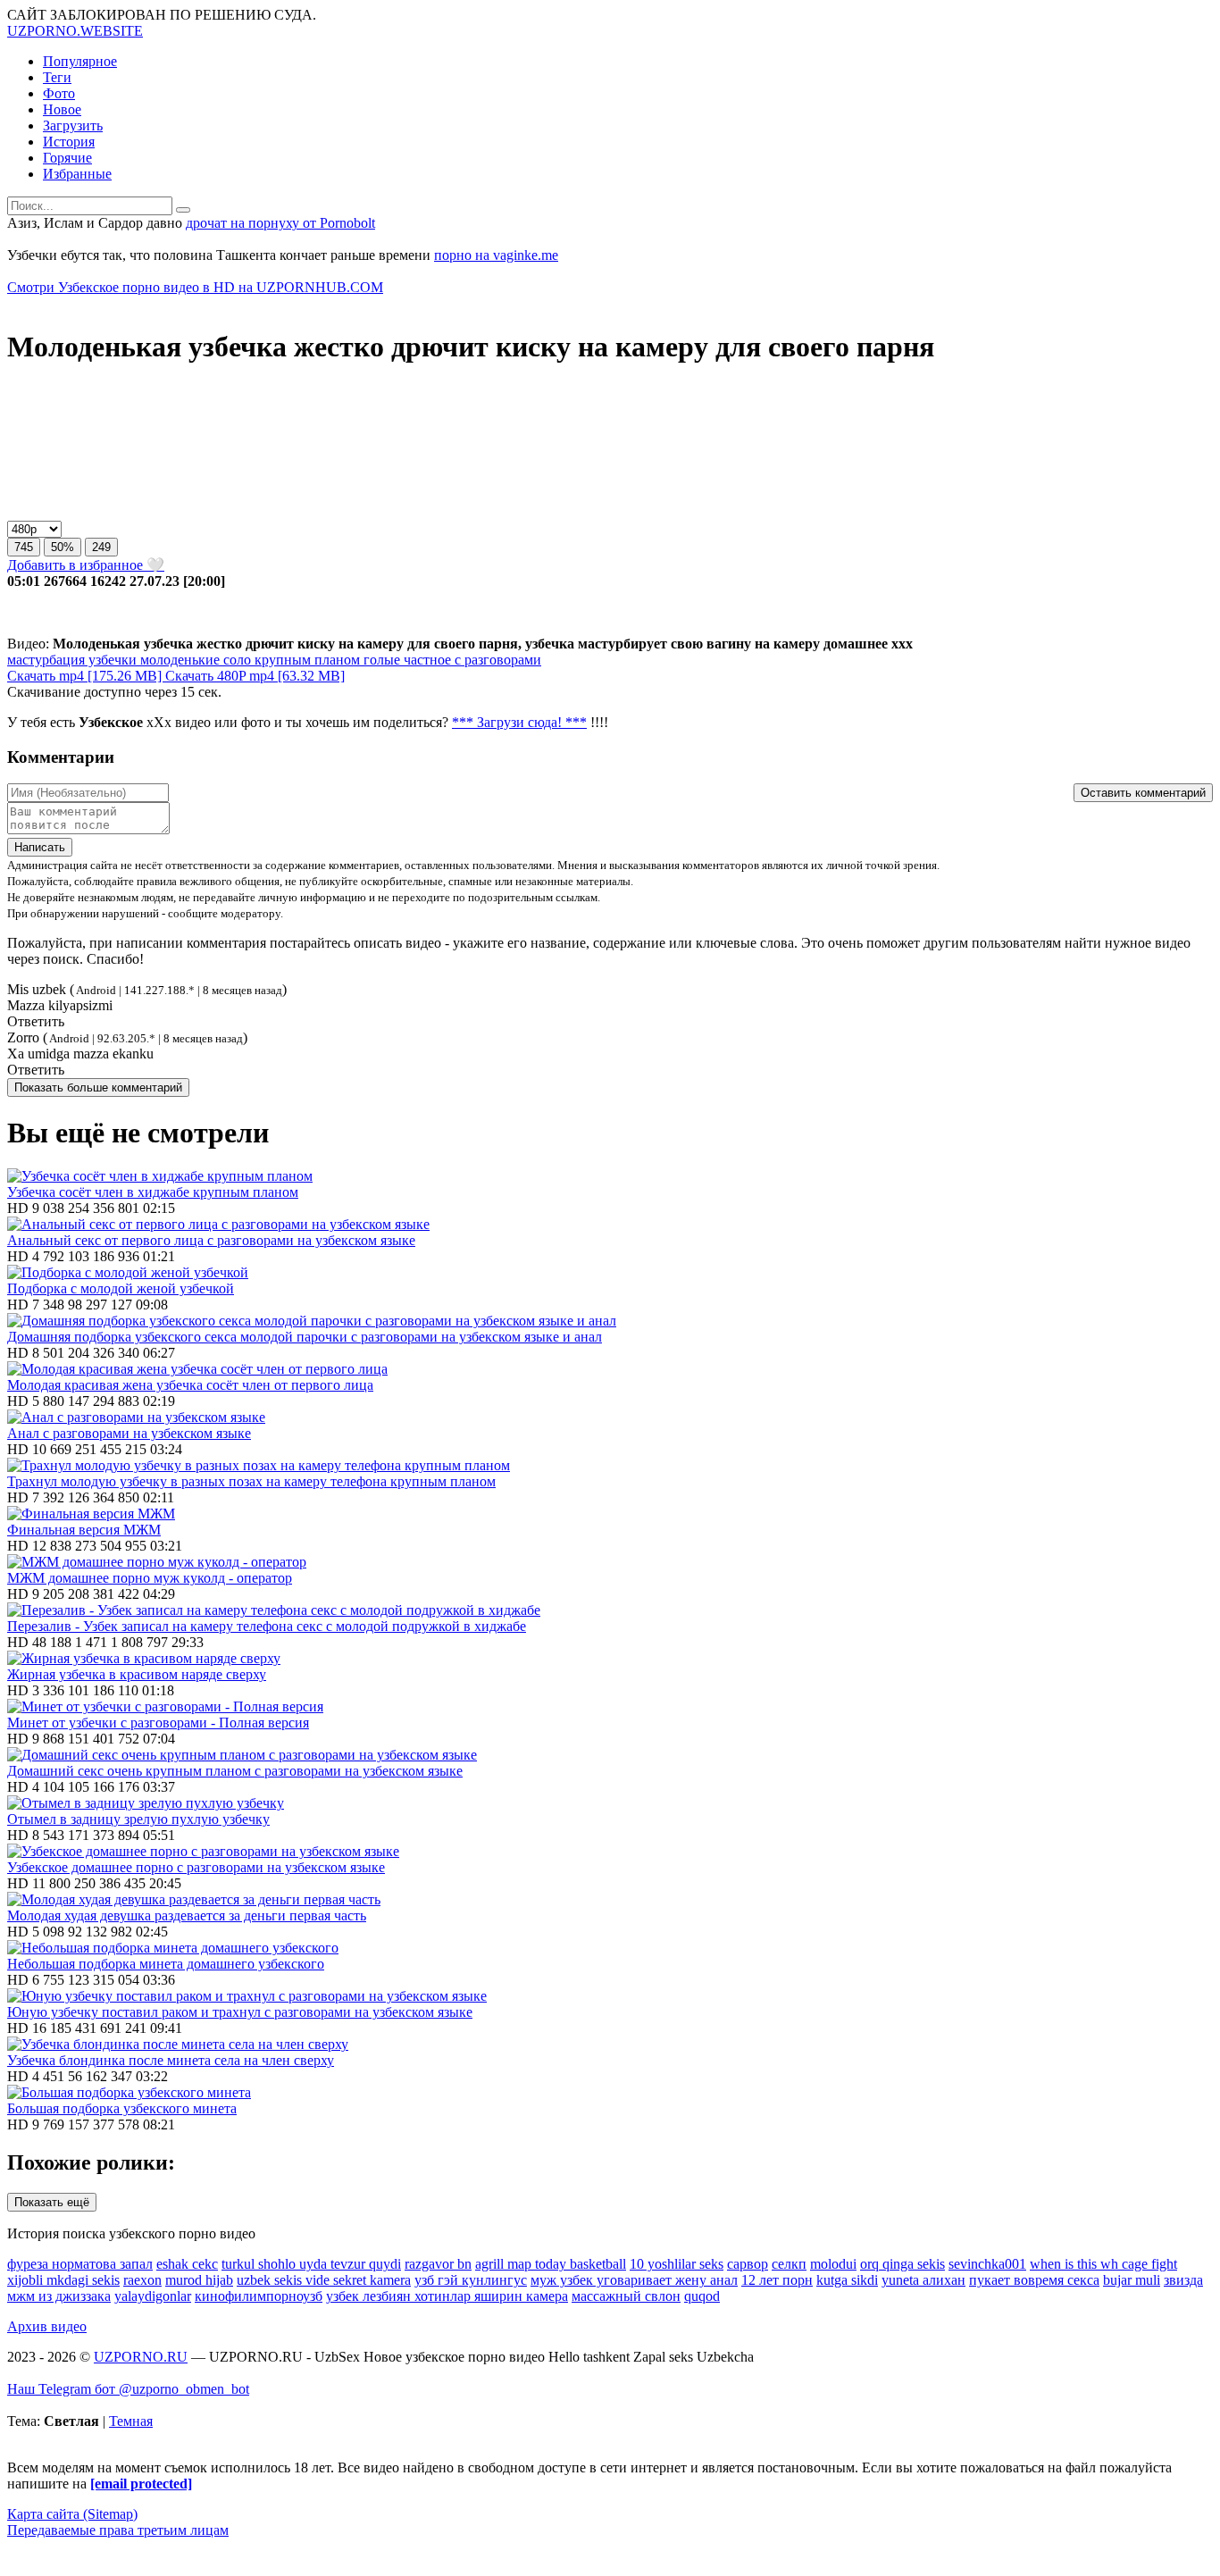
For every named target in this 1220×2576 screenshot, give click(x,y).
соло (235, 660)
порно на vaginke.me (496, 255)
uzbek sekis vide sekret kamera (324, 2280)
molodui (833, 2264)
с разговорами (496, 660)
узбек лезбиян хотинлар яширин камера (447, 2296)
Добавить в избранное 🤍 (86, 565)
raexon (142, 2280)
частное (426, 660)
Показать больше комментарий (98, 1087)
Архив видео (47, 2326)
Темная (131, 2421)
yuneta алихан (923, 2280)
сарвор (748, 2264)
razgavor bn (438, 2264)
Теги (57, 77)
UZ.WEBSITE (75, 31)
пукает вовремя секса (1034, 2280)
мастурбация (46, 660)
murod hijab (199, 2280)
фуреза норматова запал (80, 2264)
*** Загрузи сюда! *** (519, 722)
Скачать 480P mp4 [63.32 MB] (255, 676)
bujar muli (1132, 2280)
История (69, 142)
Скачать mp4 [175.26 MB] (86, 676)
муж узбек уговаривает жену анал (634, 2280)
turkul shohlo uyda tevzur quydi (311, 2264)
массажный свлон (626, 2296)
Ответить (36, 1021)
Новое (62, 109)
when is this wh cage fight (1103, 2264)
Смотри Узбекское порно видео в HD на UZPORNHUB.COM (195, 287)
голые (380, 660)
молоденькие (178, 660)
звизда (1183, 2280)
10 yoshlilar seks (677, 2264)
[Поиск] (183, 210)
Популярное (80, 61)
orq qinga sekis (902, 2264)
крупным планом (305, 660)
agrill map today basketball (551, 2264)
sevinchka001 (987, 2264)
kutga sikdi (847, 2280)
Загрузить (73, 125)
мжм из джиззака (59, 2296)
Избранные (77, 174)
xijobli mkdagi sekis (63, 2280)
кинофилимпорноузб (259, 2296)
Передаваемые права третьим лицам (118, 2530)
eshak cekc (187, 2264)
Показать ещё (52, 2202)
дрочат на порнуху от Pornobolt (280, 223)
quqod (702, 2296)
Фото (59, 93)
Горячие (67, 158)
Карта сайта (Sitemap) (72, 2514)
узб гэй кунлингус (471, 2280)
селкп (789, 2264)
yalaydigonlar (153, 2296)
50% (63, 547)
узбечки (111, 660)
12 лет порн (777, 2280)
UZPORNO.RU (141, 2357)
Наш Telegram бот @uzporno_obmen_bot (128, 2389)
